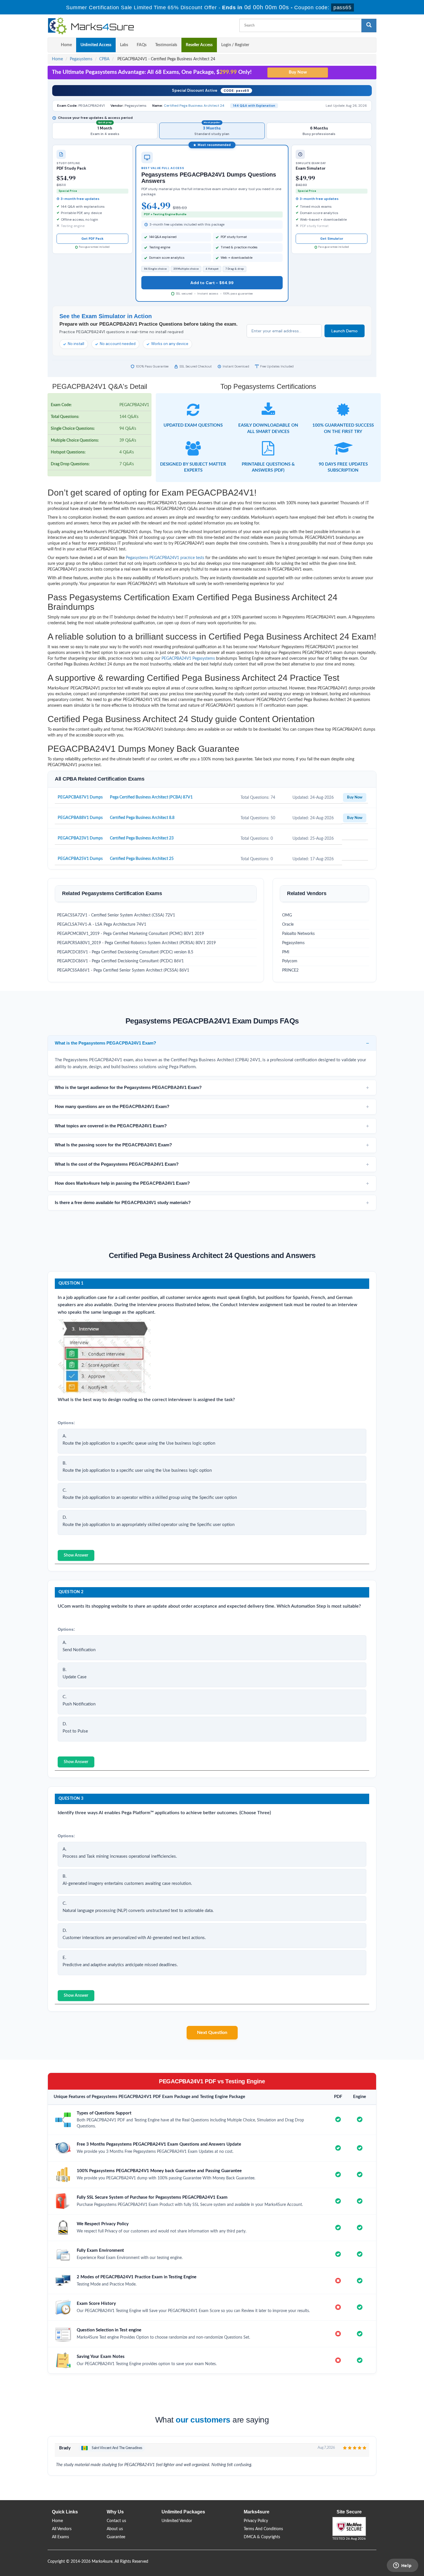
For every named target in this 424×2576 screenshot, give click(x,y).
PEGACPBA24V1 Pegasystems (188, 659)
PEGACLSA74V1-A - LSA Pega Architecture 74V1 (102, 925)
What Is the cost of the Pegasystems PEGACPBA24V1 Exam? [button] (117, 1164)
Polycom (290, 961)
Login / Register (235, 45)
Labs (124, 45)
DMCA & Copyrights (262, 2537)
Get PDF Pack (92, 239)
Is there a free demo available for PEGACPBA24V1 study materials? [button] (123, 1202)
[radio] (105, 131)
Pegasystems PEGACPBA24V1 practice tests (165, 558)
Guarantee (116, 2537)
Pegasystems (81, 59)
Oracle (288, 925)
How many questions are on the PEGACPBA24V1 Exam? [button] (112, 1106)
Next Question (212, 2033)
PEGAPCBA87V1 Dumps (80, 797)
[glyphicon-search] (369, 26)
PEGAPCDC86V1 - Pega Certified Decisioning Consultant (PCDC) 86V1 (120, 961)
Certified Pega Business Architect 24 (194, 106)
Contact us (116, 2521)
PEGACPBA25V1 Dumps (80, 859)
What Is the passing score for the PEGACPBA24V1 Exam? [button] (113, 1145)
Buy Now (355, 797)
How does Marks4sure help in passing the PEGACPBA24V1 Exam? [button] (122, 1183)
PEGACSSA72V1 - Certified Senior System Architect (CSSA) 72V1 (116, 915)
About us (115, 2529)
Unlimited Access (96, 45)
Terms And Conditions (263, 2529)
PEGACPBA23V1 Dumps (80, 838)
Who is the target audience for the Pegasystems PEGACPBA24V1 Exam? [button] (128, 1087)
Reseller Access (199, 45)
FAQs (142, 45)
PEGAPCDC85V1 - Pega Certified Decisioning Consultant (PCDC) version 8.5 (125, 952)
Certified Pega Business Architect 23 (142, 838)
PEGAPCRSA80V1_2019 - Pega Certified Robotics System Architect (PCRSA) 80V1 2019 (136, 943)
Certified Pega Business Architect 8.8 (142, 818)
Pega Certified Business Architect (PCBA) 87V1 (151, 797)
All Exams (60, 2537)
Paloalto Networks (298, 934)
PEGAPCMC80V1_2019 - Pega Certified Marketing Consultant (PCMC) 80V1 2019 (131, 934)
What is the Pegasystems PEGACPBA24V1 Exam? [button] (105, 1043)
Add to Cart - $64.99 (212, 283)
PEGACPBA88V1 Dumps (80, 818)
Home (66, 45)
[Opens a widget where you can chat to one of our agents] (402, 2566)
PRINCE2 (290, 970)
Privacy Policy (256, 2521)
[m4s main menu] (52, 45)
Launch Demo (345, 331)
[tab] (212, 1043)
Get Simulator (332, 239)
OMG (287, 915)
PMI (286, 952)
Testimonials (166, 45)
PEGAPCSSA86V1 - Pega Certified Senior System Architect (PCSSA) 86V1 (123, 970)
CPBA (104, 59)
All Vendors (62, 2529)
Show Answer (76, 1555)
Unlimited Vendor (177, 2521)
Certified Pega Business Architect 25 (142, 859)
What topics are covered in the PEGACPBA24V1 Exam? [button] (111, 1126)
